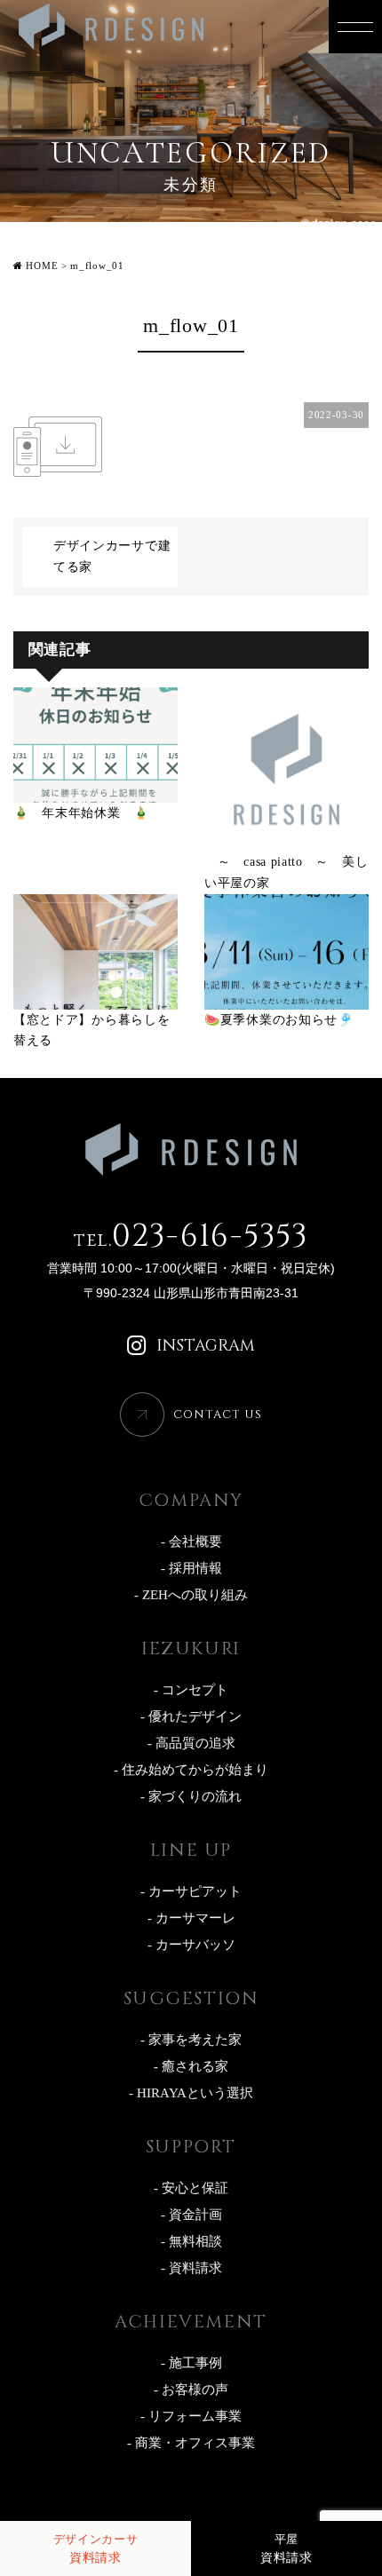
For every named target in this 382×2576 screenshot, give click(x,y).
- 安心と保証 (191, 2188)
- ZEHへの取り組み (191, 1595)
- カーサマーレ (191, 1918)
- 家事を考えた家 (191, 2040)
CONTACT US (218, 1415)
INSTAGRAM (206, 1346)
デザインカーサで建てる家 (112, 556)
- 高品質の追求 (191, 1743)
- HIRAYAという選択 (191, 2093)
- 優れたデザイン (191, 1716)
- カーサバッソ (191, 1945)
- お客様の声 (191, 2390)
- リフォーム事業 (191, 2416)
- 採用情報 (191, 1568)
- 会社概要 (191, 1542)
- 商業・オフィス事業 (191, 2443)
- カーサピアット (191, 1891)
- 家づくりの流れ (191, 1796)
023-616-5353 (191, 1236)
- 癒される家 (191, 2066)
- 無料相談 (191, 2241)
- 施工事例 (191, 2363)
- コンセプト (191, 1690)
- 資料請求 (191, 2268)
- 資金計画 (191, 2215)
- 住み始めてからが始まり (191, 1770)
